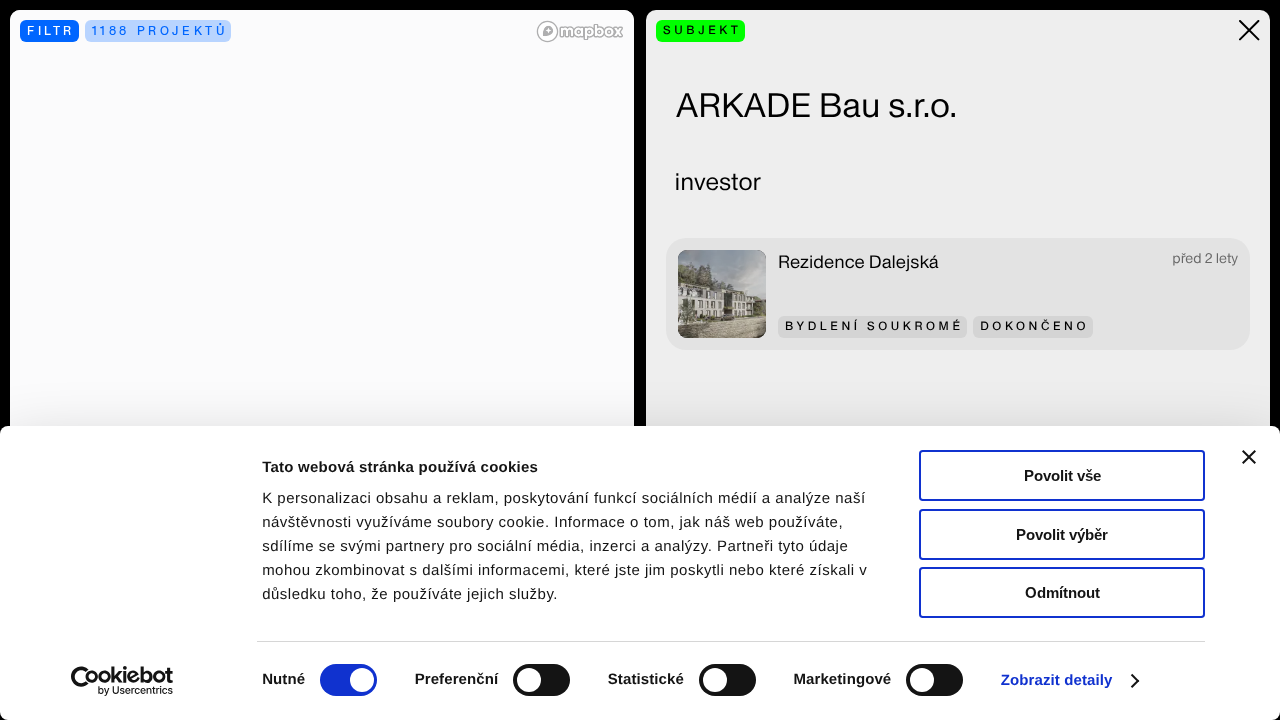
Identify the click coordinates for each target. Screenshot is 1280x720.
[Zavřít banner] (1249, 457)
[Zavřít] (1249, 30)
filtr (51, 30)
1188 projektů (160, 30)
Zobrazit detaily (1057, 680)
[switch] (541, 680)
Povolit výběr (1062, 534)
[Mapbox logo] (580, 31)
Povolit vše (1062, 475)
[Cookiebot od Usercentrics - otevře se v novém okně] (129, 681)
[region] (322, 360)
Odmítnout (1062, 592)
